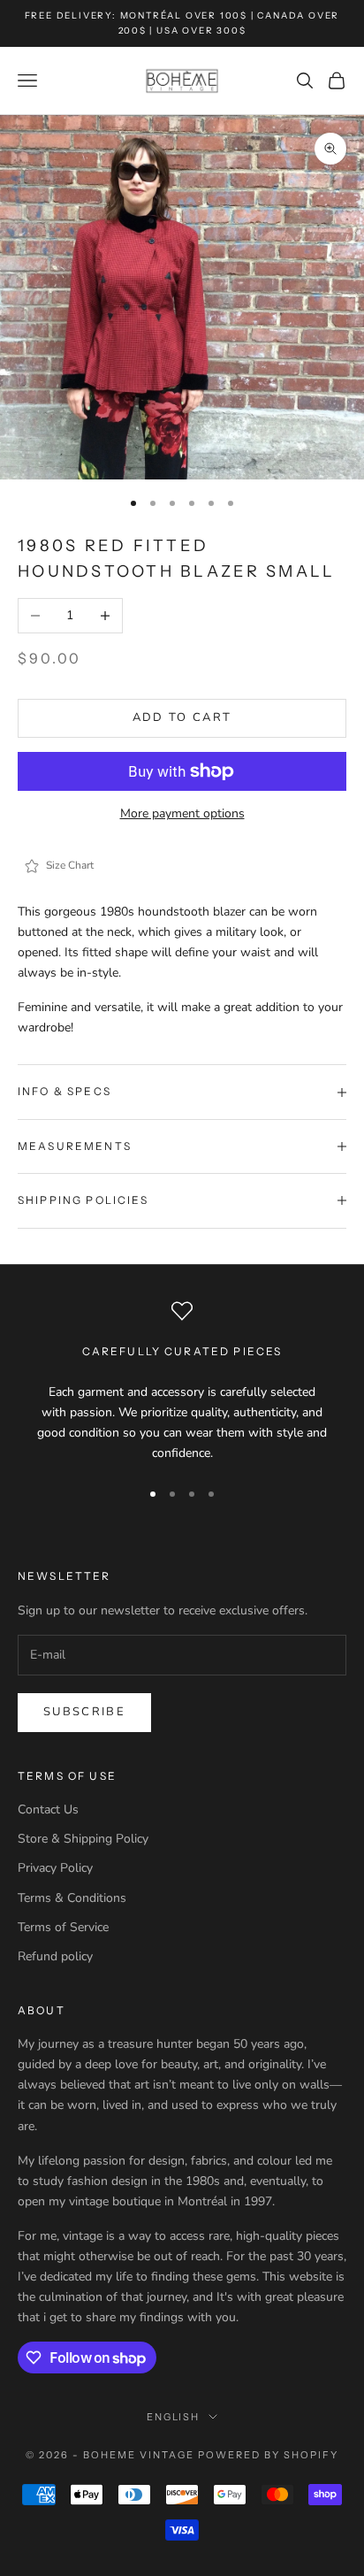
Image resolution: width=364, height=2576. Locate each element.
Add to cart (182, 717)
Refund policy (55, 1956)
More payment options (182, 813)
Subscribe (84, 1712)
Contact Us (48, 1809)
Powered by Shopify (268, 2455)
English (174, 2417)
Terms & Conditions (72, 1898)
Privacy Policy (55, 1868)
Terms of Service (63, 1927)
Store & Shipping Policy (83, 1839)
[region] (182, 1382)
